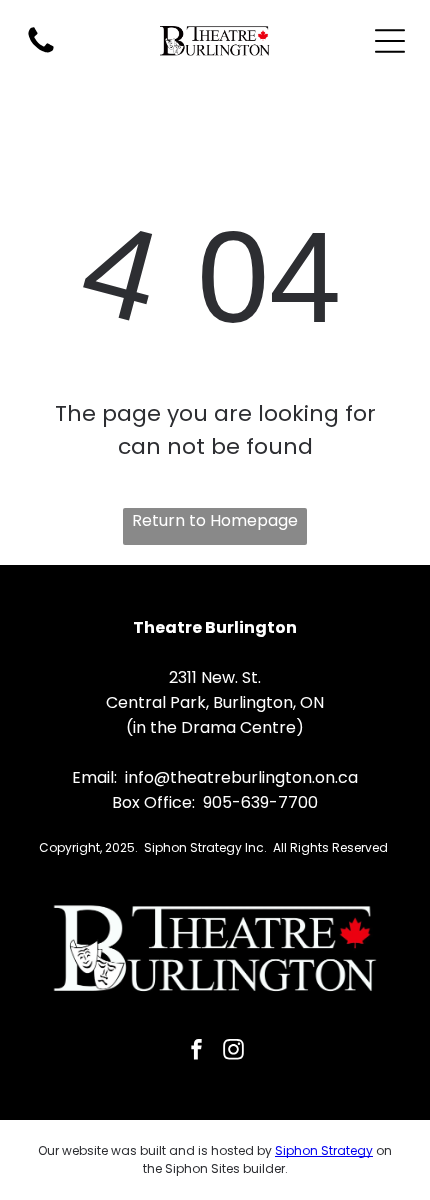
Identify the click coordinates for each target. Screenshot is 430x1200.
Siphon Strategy (324, 1150)
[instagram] (234, 1051)
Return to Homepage (215, 520)
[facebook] (197, 1051)
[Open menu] (390, 41)
